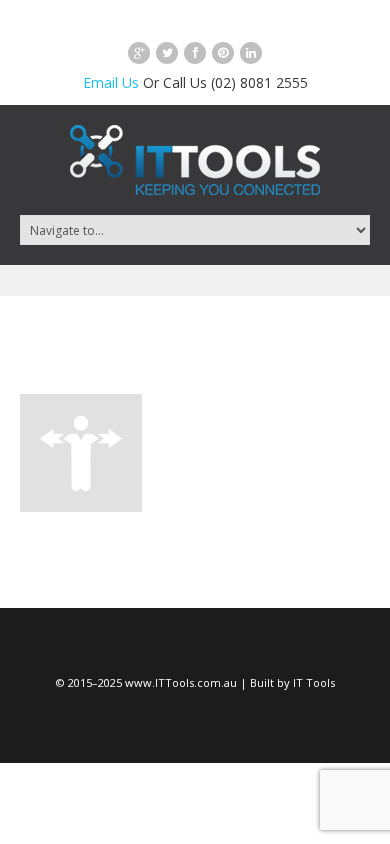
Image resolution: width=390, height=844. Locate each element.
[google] (139, 53)
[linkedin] (251, 53)
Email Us (111, 82)
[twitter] (167, 53)
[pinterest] (223, 53)
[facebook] (195, 53)
